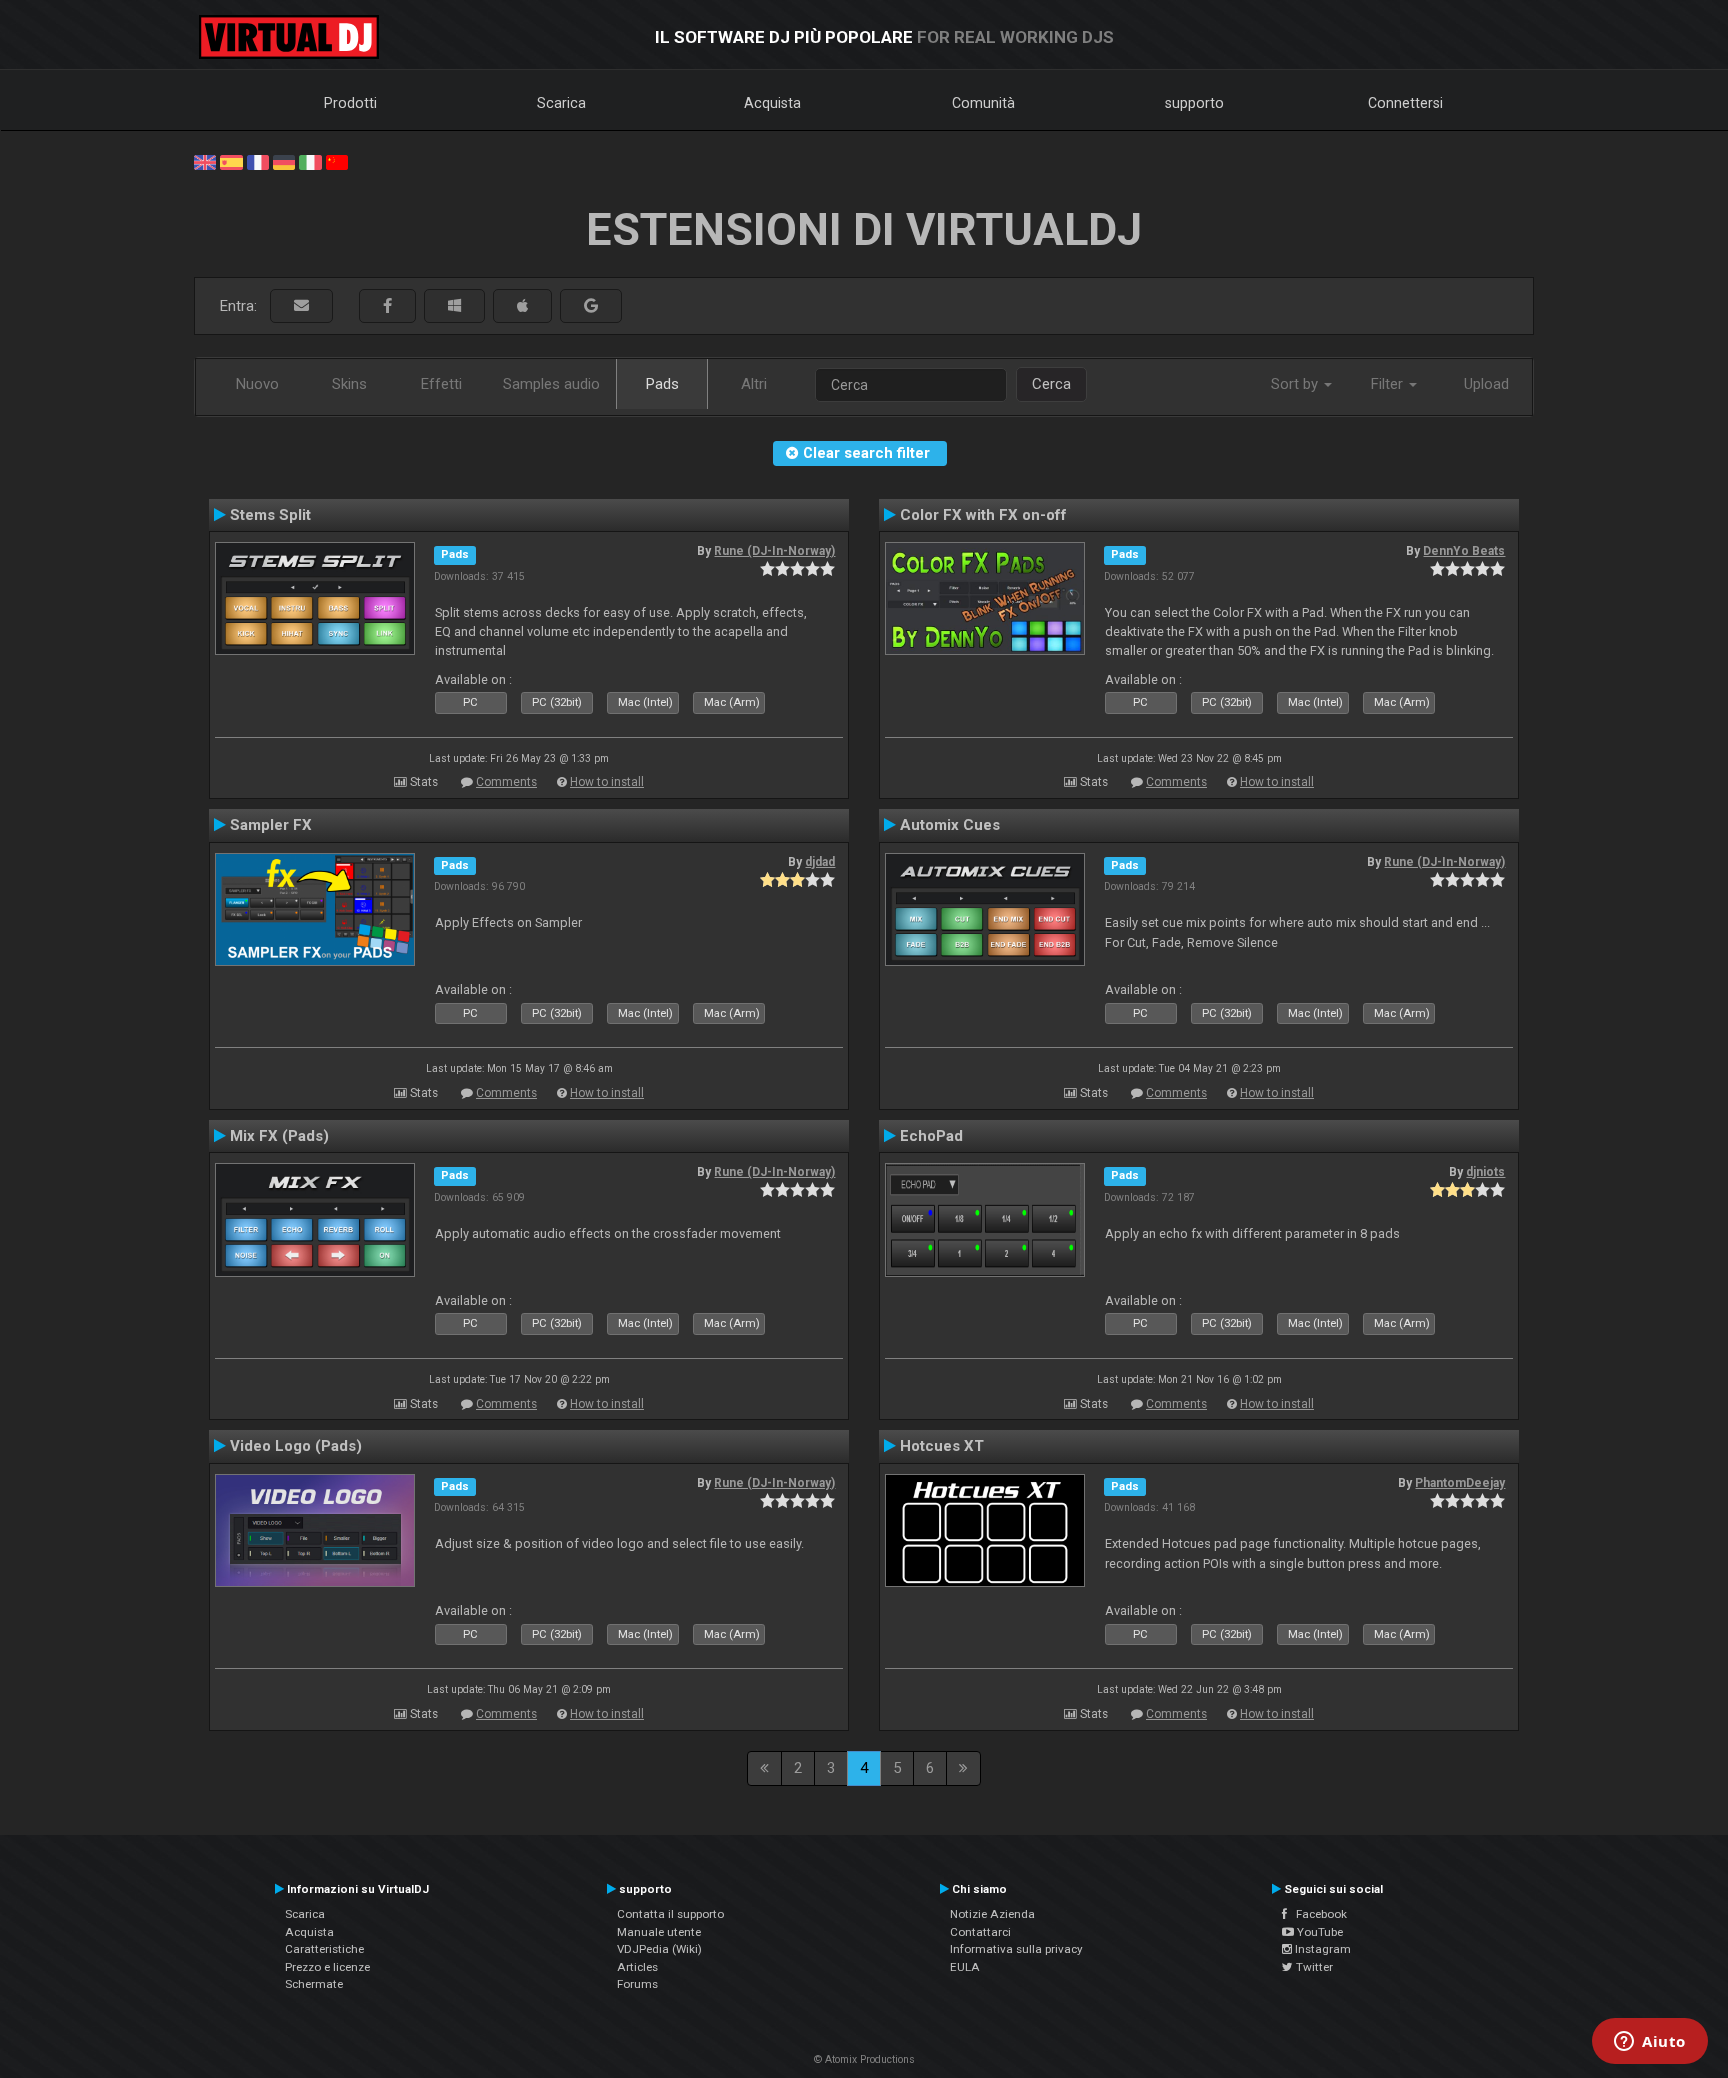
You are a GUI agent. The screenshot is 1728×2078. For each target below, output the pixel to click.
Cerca (1051, 384)
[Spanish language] (231, 161)
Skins (349, 384)
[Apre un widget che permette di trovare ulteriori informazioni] (1650, 2043)
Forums (637, 1984)
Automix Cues (950, 825)
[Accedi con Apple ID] (522, 306)
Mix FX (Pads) (279, 1136)
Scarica (561, 103)
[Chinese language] (337, 161)
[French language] (258, 161)
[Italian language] (310, 161)
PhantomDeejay (1460, 1483)
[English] (205, 161)
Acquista (772, 103)
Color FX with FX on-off (983, 515)
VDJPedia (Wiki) (659, 1949)
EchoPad (931, 1136)
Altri (754, 384)
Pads (662, 384)
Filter (1389, 384)
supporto (1194, 103)
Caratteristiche (324, 1949)
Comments (506, 782)
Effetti (441, 384)
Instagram (1321, 1949)
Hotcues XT (942, 1446)
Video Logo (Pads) (296, 1446)
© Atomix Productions (864, 2059)
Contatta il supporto (670, 1914)
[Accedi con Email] (301, 306)
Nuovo (257, 384)
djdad (820, 862)
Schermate (314, 1984)
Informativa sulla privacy (1016, 1949)
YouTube (1318, 1932)
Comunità (983, 103)
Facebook (1317, 1914)
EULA (965, 1967)
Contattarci (980, 1932)
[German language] (284, 161)
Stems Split (270, 515)
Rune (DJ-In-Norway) (774, 551)
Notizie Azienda (992, 1914)
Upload (1486, 384)
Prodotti (350, 103)
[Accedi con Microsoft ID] (454, 306)
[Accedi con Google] (591, 306)
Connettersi (1405, 103)
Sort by (1296, 384)
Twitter (1313, 1967)
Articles (637, 1967)
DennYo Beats (1464, 551)
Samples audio (551, 384)
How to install (607, 782)
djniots (1485, 1172)
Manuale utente (659, 1932)
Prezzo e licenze (327, 1967)
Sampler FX (271, 825)
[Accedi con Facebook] (387, 306)
